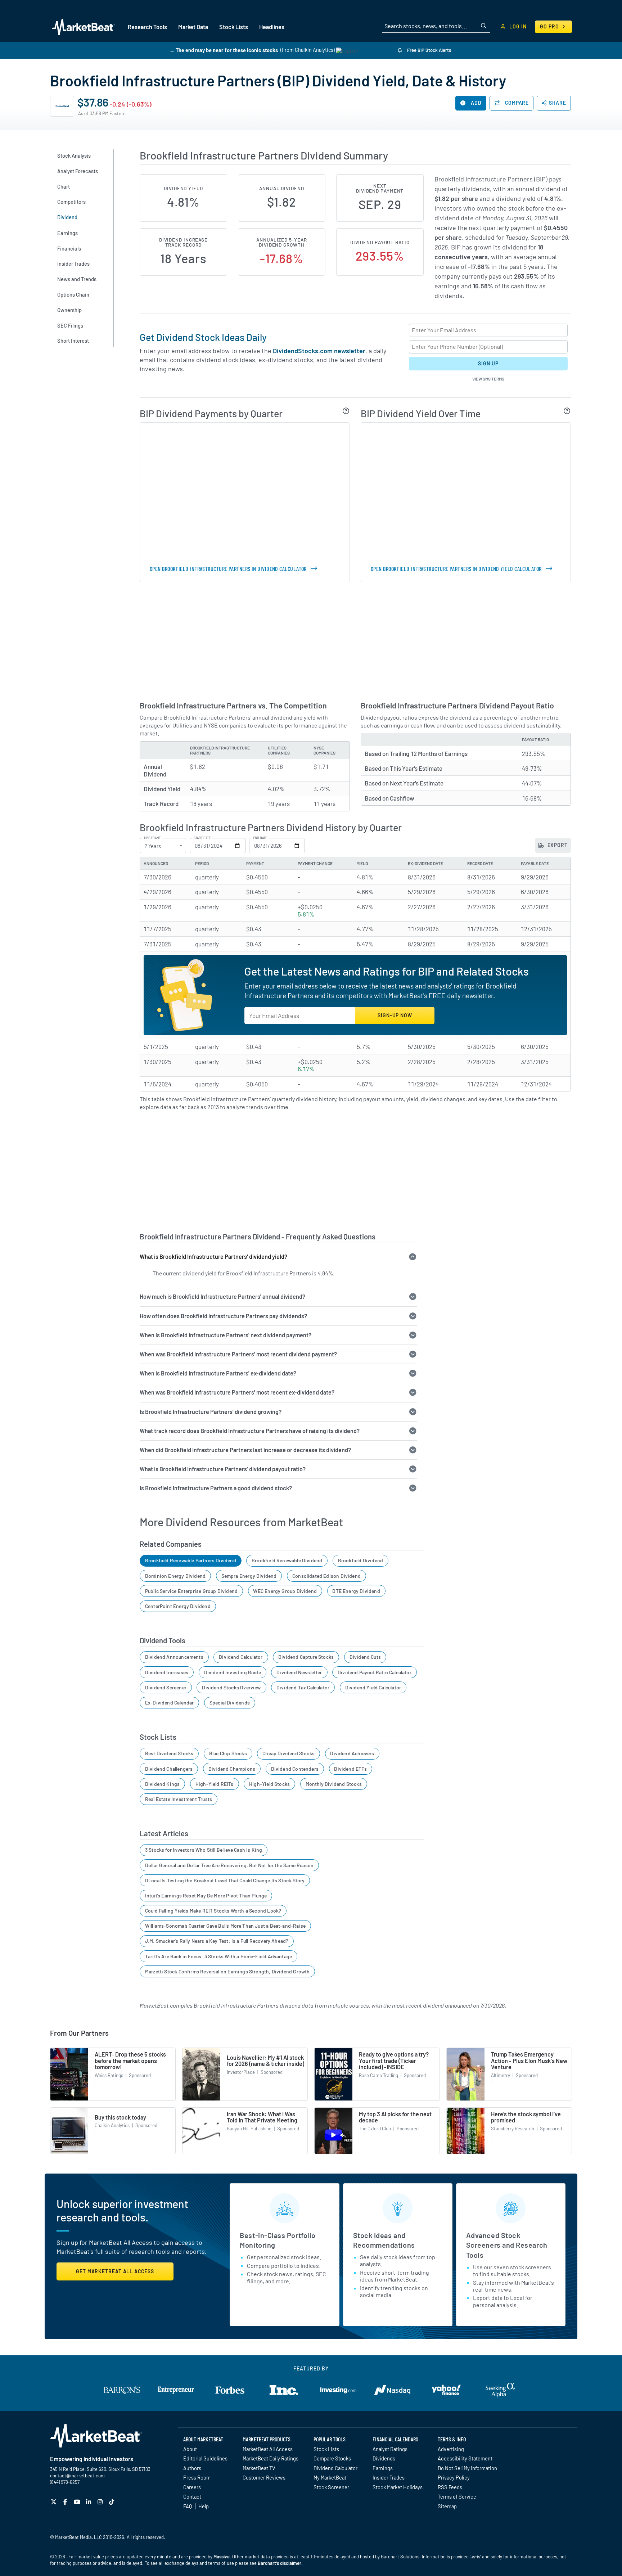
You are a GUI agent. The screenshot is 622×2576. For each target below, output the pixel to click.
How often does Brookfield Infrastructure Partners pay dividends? (223, 1316)
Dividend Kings (163, 1784)
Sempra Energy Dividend (249, 1576)
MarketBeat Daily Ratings (271, 2458)
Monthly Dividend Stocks (334, 1784)
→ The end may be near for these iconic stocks (224, 50)
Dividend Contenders (295, 1769)
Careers (192, 2487)
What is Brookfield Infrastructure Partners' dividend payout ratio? (223, 1469)
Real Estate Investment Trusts (179, 1799)
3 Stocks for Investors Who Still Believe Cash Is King (204, 1850)
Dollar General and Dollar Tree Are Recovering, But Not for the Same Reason (229, 1865)
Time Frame (152, 838)
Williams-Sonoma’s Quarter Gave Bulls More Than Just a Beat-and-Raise (225, 1926)
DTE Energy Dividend (356, 1591)
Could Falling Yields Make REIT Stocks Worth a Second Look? (213, 1911)
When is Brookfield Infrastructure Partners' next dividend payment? (226, 1335)
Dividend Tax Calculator (303, 1687)
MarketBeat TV (259, 2468)
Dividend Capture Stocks (306, 1657)
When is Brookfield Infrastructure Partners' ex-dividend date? (218, 1373)
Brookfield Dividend (360, 1560)
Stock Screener (331, 2487)
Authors (192, 2468)
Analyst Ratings (390, 2449)
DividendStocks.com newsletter (319, 351)
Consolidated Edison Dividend (326, 1576)
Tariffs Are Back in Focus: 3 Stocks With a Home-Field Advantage (218, 1956)
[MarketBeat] (83, 27)
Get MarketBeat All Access (115, 2271)
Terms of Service (457, 2496)
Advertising (451, 2449)
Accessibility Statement (465, 2458)
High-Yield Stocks (269, 1784)
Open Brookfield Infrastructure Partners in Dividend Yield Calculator (456, 569)
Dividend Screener (166, 1687)
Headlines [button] (272, 27)
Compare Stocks (332, 2458)
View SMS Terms (488, 379)
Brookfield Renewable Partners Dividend (191, 1560)
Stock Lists (326, 2449)
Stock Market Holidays (398, 2487)
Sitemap (447, 2506)
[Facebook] (66, 2502)
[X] (55, 2502)
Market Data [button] (193, 27)
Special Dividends (230, 1703)
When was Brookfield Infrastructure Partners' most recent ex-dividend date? (237, 1392)
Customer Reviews (264, 2477)
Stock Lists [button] (234, 27)
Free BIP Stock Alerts (429, 50)
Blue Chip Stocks (228, 1753)
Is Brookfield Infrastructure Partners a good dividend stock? (216, 1488)
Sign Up (488, 363)
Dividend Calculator (241, 1657)
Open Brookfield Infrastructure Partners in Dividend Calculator (228, 569)
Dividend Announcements (174, 1657)
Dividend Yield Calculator (373, 1687)
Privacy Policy (454, 2477)
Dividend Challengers (169, 1769)
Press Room (197, 2477)
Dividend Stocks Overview (231, 1687)
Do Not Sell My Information (467, 2468)
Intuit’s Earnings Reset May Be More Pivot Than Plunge (206, 1895)
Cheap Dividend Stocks (289, 1753)
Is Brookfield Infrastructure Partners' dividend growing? (211, 1412)
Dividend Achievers (352, 1753)
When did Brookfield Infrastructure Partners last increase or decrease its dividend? (245, 1450)
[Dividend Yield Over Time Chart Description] (567, 411)
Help (204, 2506)
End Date (260, 838)
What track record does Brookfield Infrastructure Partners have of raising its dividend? (250, 1431)
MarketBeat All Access (268, 2449)
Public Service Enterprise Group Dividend (191, 1591)
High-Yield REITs (215, 1784)
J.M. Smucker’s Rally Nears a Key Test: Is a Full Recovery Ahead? (217, 1941)
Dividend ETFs (350, 1769)
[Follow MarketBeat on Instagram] (101, 2502)
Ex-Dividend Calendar (170, 1703)
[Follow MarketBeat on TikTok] (112, 2502)
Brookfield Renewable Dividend (287, 1560)
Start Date (202, 838)
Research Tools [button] (147, 27)
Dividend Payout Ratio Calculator (375, 1672)
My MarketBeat (330, 2477)
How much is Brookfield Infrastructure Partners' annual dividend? (222, 1296)
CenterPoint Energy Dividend (178, 1606)
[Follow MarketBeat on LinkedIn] (89, 2502)
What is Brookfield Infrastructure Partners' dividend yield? (213, 1257)
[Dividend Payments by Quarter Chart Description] (346, 411)
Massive (222, 2557)
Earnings (383, 2468)
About (190, 2449)
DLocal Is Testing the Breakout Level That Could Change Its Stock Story (225, 1880)
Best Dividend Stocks (169, 1753)
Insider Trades (389, 2477)
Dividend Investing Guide (233, 1672)
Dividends (384, 2458)
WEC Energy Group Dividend (285, 1591)
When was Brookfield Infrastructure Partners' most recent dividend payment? (238, 1354)
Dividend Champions (232, 1769)
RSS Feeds (450, 2487)
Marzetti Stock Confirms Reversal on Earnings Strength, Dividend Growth (227, 1971)
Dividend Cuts (365, 1657)
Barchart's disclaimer (280, 2563)
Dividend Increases (167, 1672)
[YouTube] (78, 2502)
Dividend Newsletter (299, 1672)
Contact (192, 2496)
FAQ (188, 2506)
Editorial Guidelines (205, 2458)
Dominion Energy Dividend (175, 1576)
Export (557, 845)
